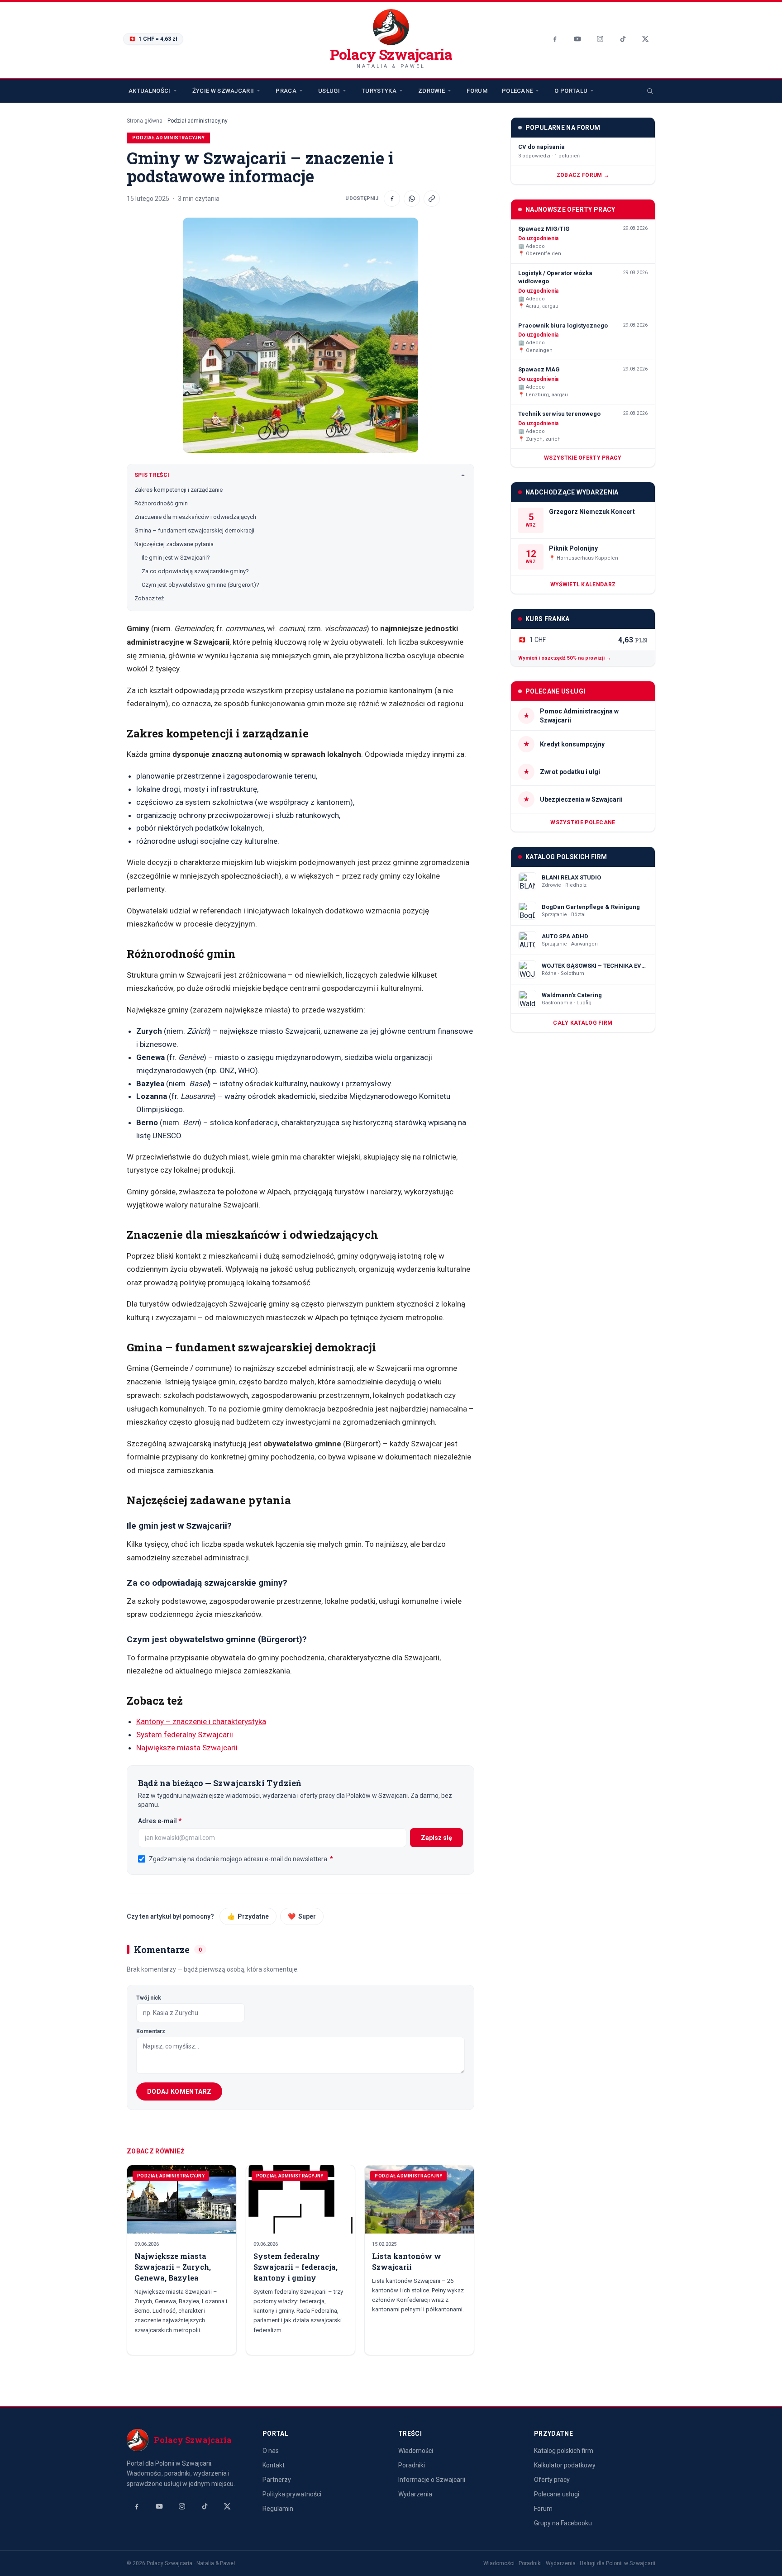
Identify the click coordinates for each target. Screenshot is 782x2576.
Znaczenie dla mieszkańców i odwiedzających (195, 517)
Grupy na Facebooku (563, 2523)
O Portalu (571, 91)
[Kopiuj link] (432, 199)
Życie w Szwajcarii (223, 91)
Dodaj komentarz (179, 2091)
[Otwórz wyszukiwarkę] (650, 91)
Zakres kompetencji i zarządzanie (179, 490)
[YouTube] (577, 39)
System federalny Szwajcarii (185, 1735)
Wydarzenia (415, 2494)
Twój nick (149, 1998)
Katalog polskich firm (564, 2451)
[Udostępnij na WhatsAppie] (412, 199)
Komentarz (151, 2031)
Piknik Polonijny (573, 548)
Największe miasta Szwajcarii (187, 1748)
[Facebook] (555, 39)
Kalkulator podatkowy (565, 2465)
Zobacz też (149, 598)
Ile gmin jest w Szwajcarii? (176, 558)
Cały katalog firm (583, 1023)
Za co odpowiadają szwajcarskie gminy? (195, 571)
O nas (271, 2451)
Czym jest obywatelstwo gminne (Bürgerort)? (200, 585)
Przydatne (248, 1916)
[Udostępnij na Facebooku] (392, 199)
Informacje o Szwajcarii (432, 2480)
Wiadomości (416, 2451)
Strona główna (145, 121)
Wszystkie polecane (583, 822)
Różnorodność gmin (161, 503)
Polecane (517, 91)
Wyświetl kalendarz (583, 585)
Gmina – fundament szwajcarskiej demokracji (194, 530)
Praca (286, 91)
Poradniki (412, 2465)
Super (302, 1916)
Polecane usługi (557, 2494)
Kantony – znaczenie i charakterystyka (201, 1721)
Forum (477, 91)
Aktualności (150, 91)
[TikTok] (623, 39)
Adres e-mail (178, 1821)
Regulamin (278, 2509)
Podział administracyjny (198, 121)
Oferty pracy (552, 2480)
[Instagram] (600, 39)
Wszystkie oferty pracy (583, 458)
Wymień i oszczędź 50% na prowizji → (565, 658)
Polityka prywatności (292, 2494)
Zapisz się (436, 1838)
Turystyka (379, 91)
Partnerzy (277, 2480)
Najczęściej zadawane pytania (174, 544)
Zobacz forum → (583, 175)
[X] (645, 39)
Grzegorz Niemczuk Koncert (592, 512)
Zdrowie (432, 91)
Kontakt (274, 2465)
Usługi (329, 91)
